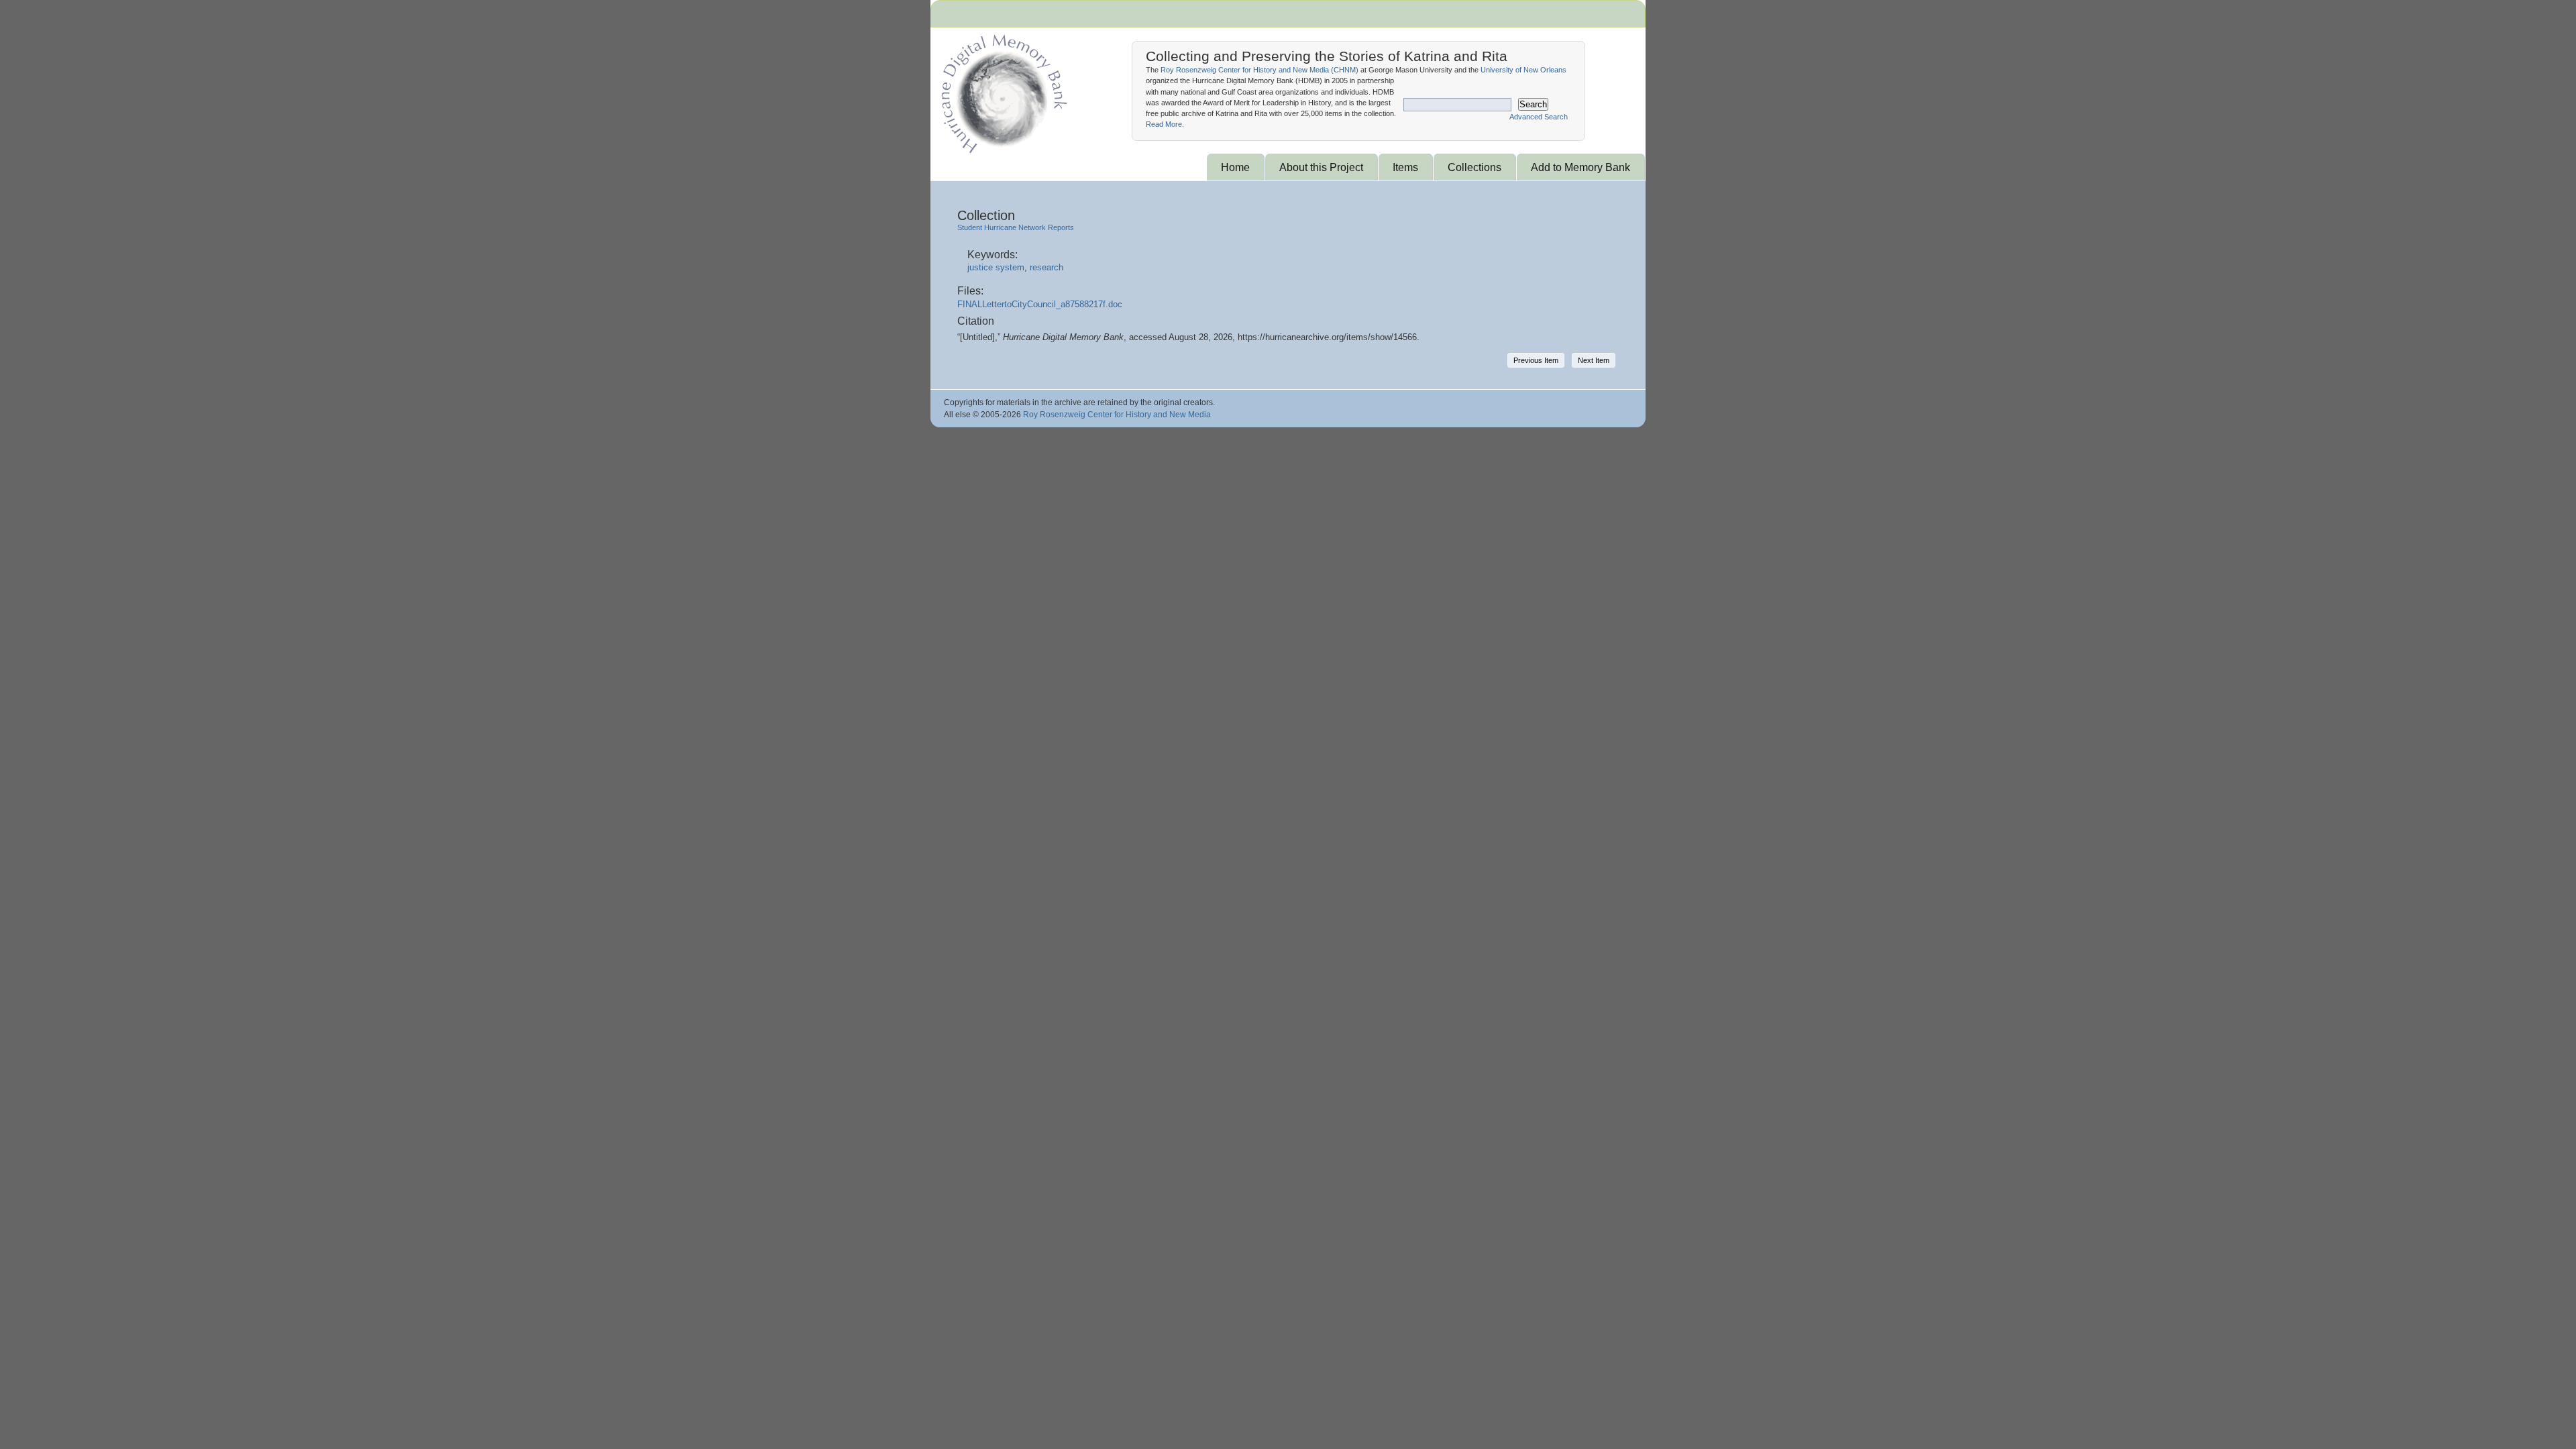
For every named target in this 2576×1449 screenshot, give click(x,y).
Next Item (1594, 360)
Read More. (1165, 124)
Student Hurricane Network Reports (1016, 227)
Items (1405, 167)
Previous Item (1536, 360)
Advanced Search (1539, 117)
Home (1235, 167)
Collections (1474, 167)
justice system (996, 267)
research (1046, 267)
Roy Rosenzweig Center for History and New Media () (1259, 70)
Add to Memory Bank (1580, 167)
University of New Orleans (1523, 70)
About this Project (1321, 167)
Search (1533, 104)
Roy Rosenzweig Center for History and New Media (1117, 415)
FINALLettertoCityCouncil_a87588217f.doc (1040, 304)
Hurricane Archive (1002, 91)
